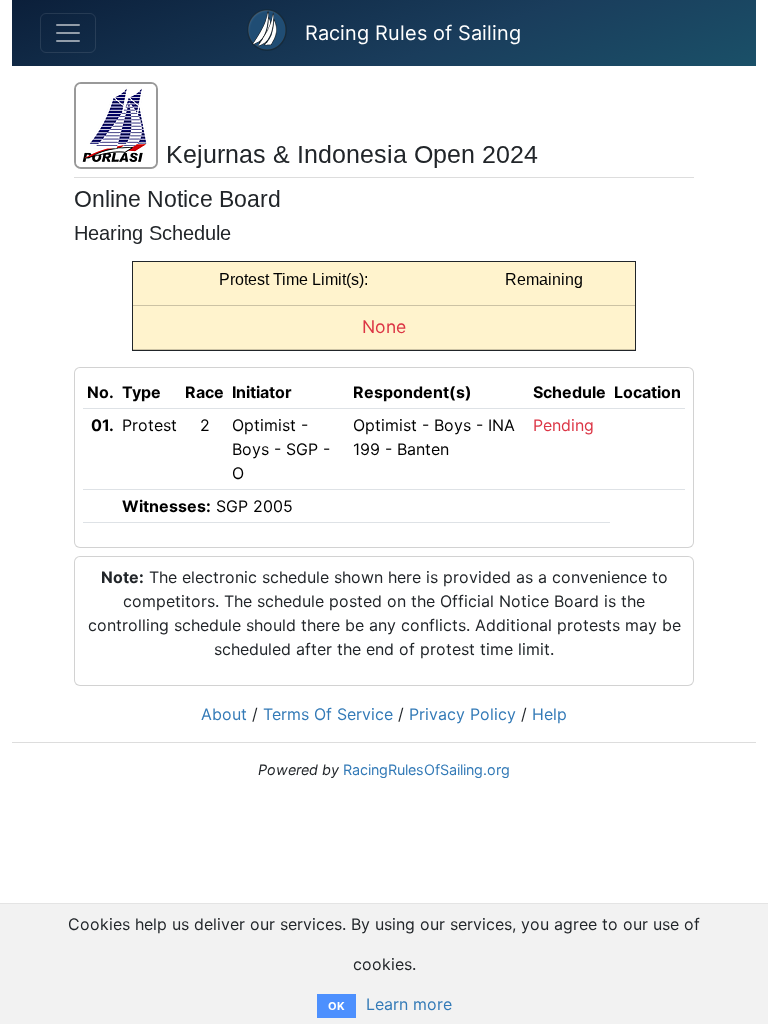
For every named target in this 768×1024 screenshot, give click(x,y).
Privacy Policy (462, 714)
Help (549, 714)
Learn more (409, 1004)
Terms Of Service (328, 714)
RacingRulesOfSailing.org (426, 769)
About (224, 714)
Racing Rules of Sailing (413, 33)
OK (336, 1006)
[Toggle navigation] (68, 33)
